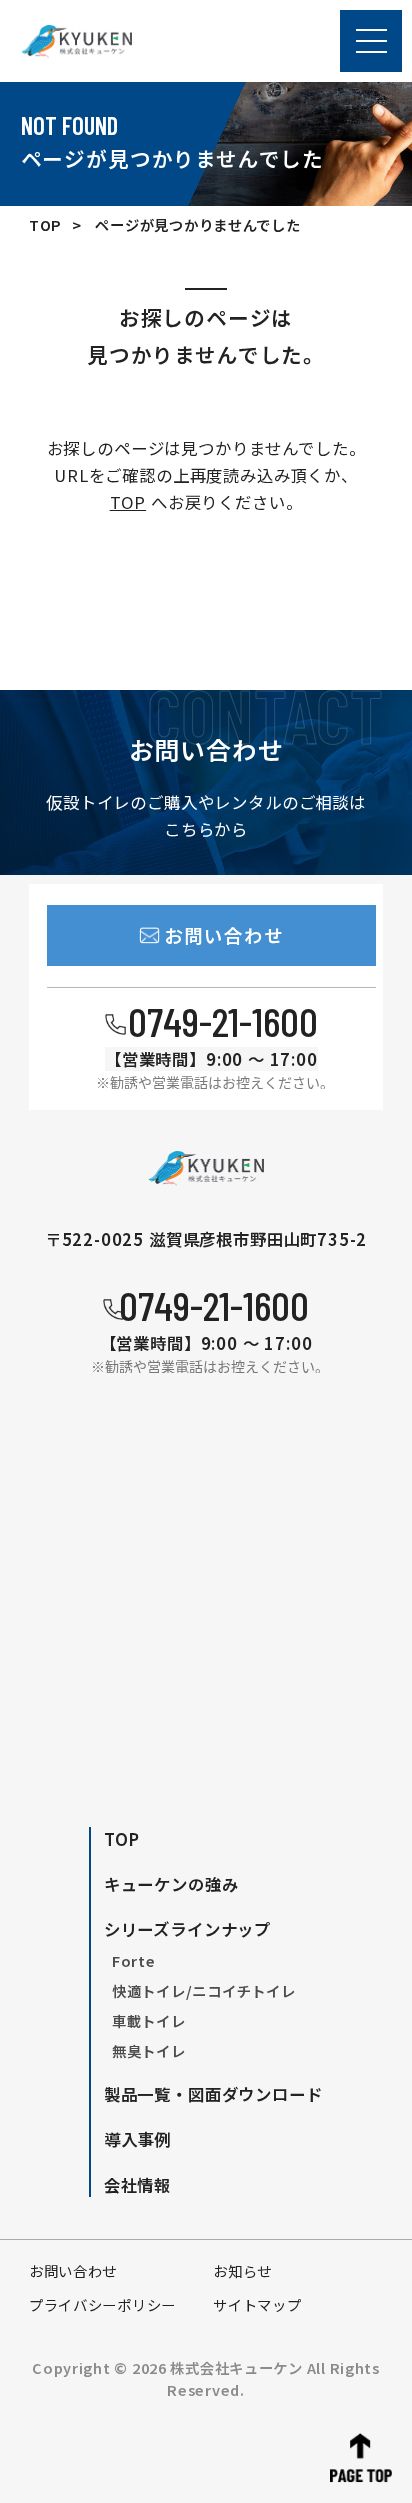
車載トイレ (149, 2020)
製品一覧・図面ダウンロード (213, 2094)
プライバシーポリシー (102, 2304)
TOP (45, 224)
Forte (134, 1960)
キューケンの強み (171, 1884)
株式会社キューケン (236, 2367)
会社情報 (137, 2185)
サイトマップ (257, 2304)
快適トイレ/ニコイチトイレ (203, 1990)
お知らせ (242, 2270)
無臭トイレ (149, 2050)
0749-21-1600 (223, 1020)
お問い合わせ (73, 2270)
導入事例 (137, 2139)
